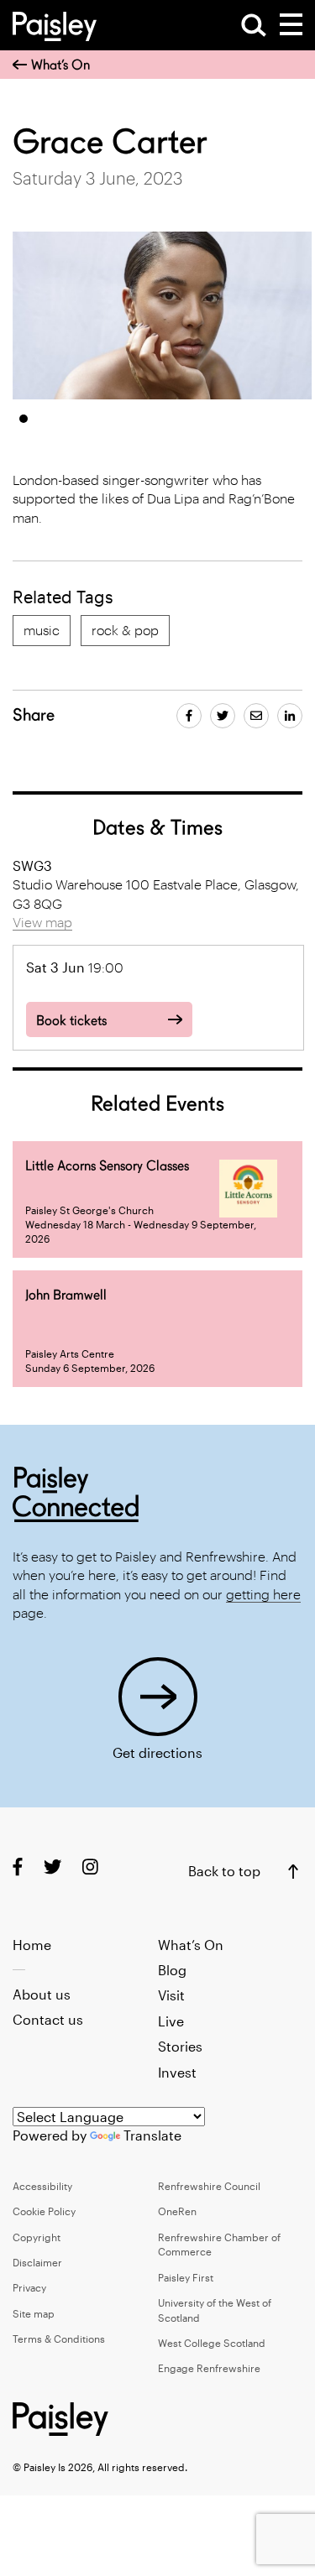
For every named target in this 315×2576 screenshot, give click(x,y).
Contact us (48, 2019)
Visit (171, 1995)
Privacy (29, 2287)
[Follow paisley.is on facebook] (18, 1867)
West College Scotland (212, 2343)
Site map (34, 2313)
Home (32, 1945)
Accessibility (42, 2186)
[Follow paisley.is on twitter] (52, 1867)
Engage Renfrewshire (209, 2368)
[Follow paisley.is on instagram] (90, 1867)
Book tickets (71, 1021)
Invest (177, 2072)
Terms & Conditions (59, 2339)
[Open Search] (254, 25)
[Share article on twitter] (223, 716)
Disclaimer (37, 2262)
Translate (152, 2135)
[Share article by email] (256, 716)
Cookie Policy (44, 2211)
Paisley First (186, 2277)
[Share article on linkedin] (290, 716)
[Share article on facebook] (189, 716)
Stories (180, 2046)
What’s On (60, 65)
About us (42, 1994)
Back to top (224, 1871)
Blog (172, 1970)
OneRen (177, 2211)
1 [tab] (24, 419)
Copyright (37, 2237)
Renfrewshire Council (209, 2186)
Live (171, 2021)
